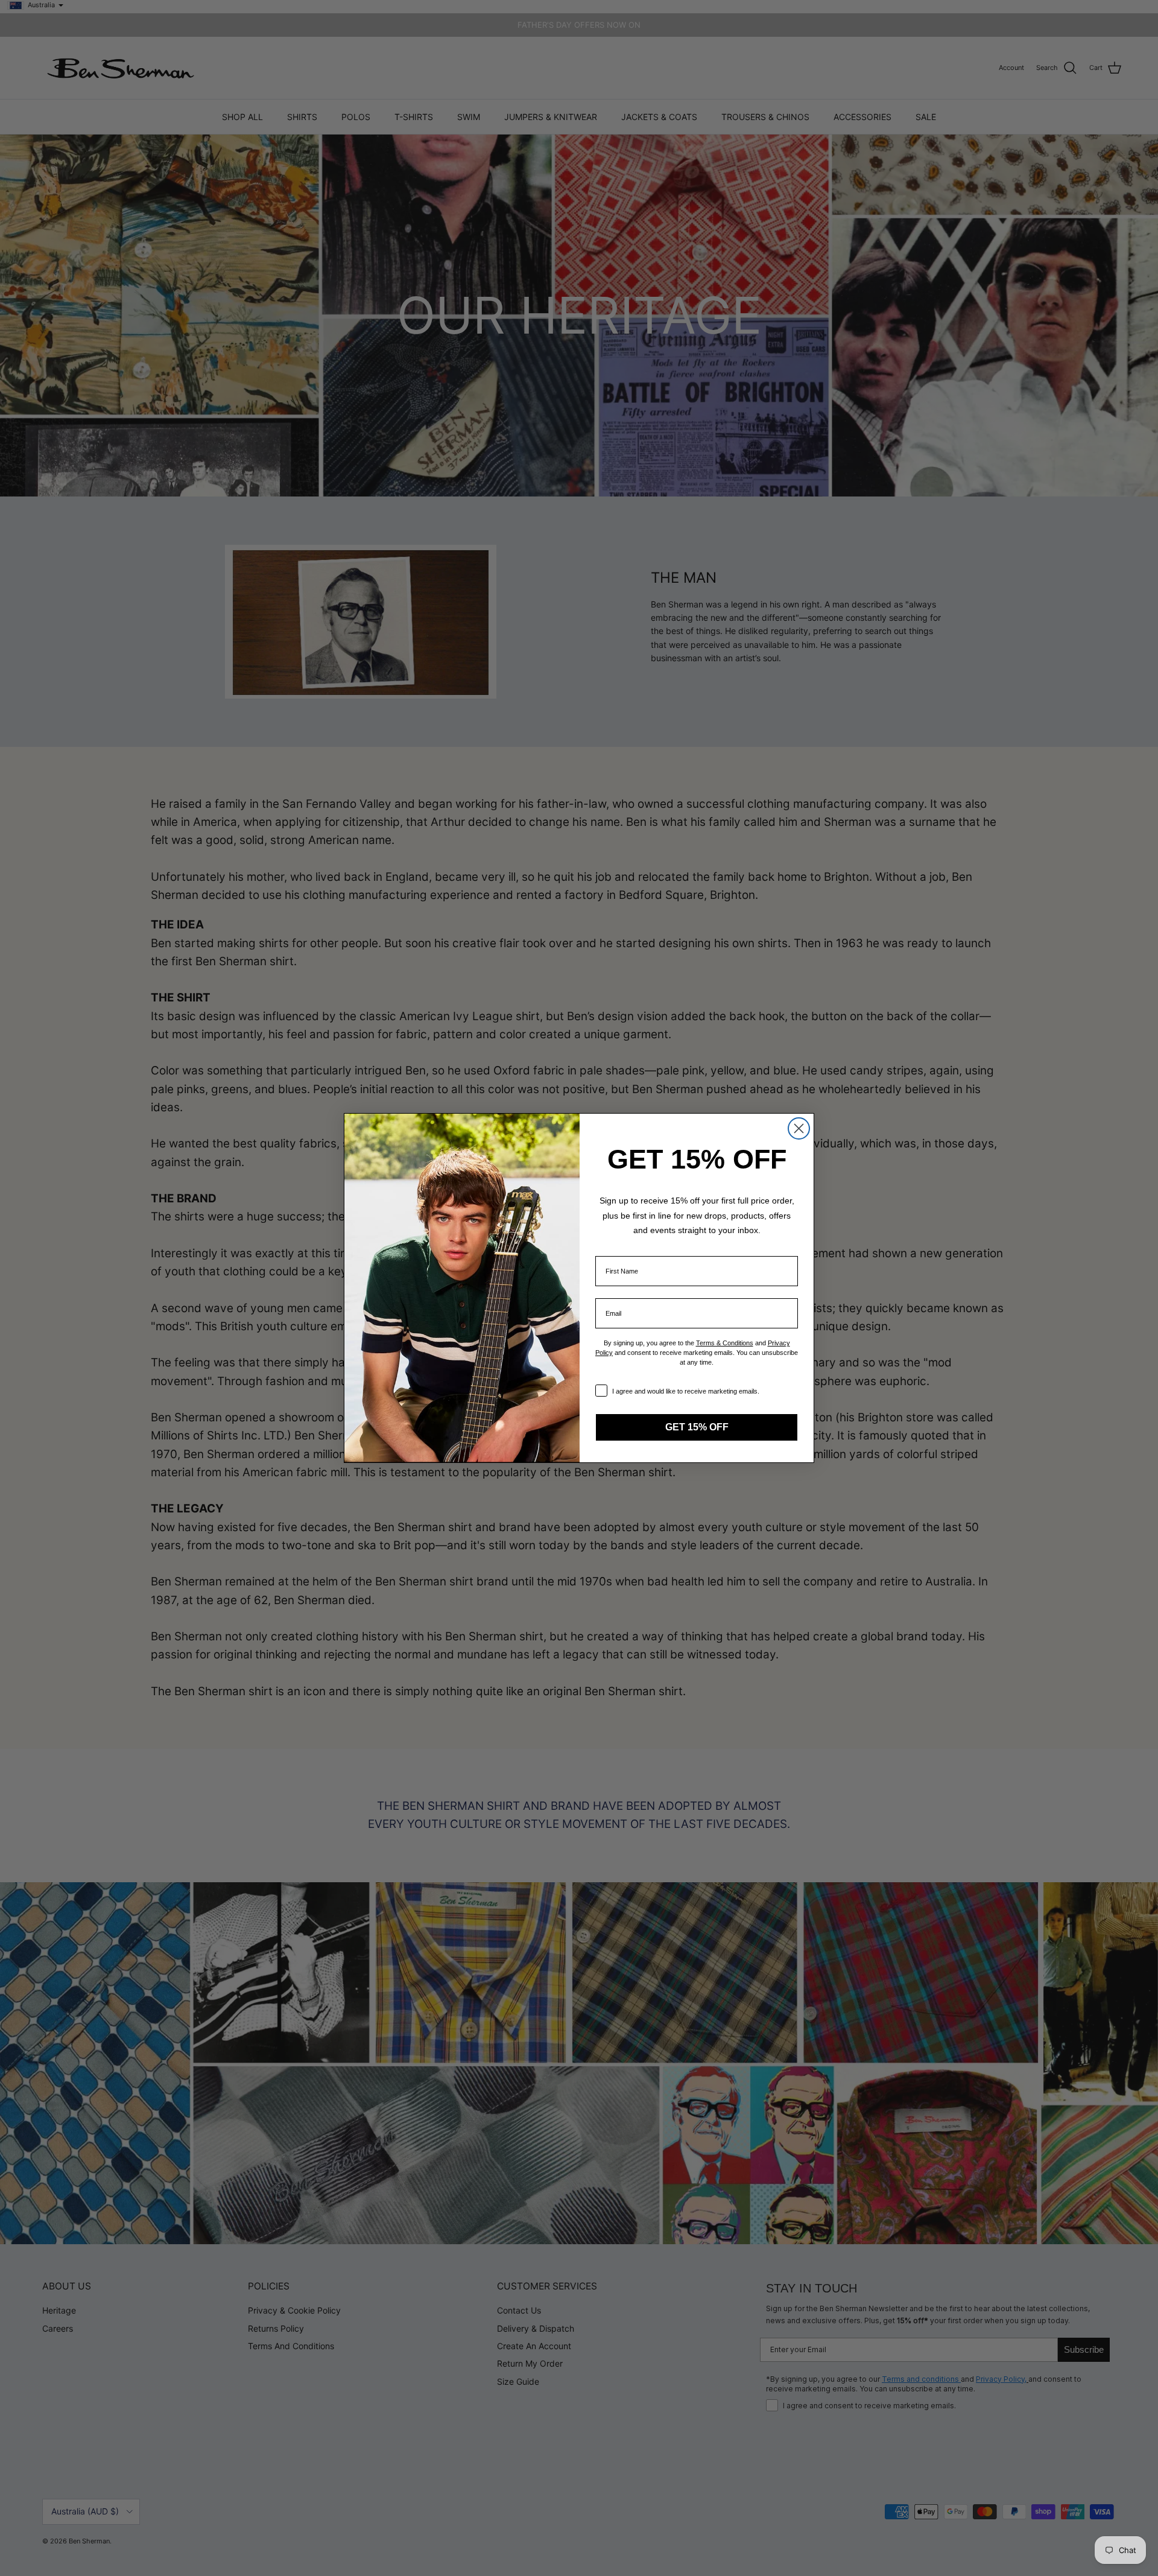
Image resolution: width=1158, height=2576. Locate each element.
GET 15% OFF (697, 1427)
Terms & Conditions (725, 1343)
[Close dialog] (799, 1128)
